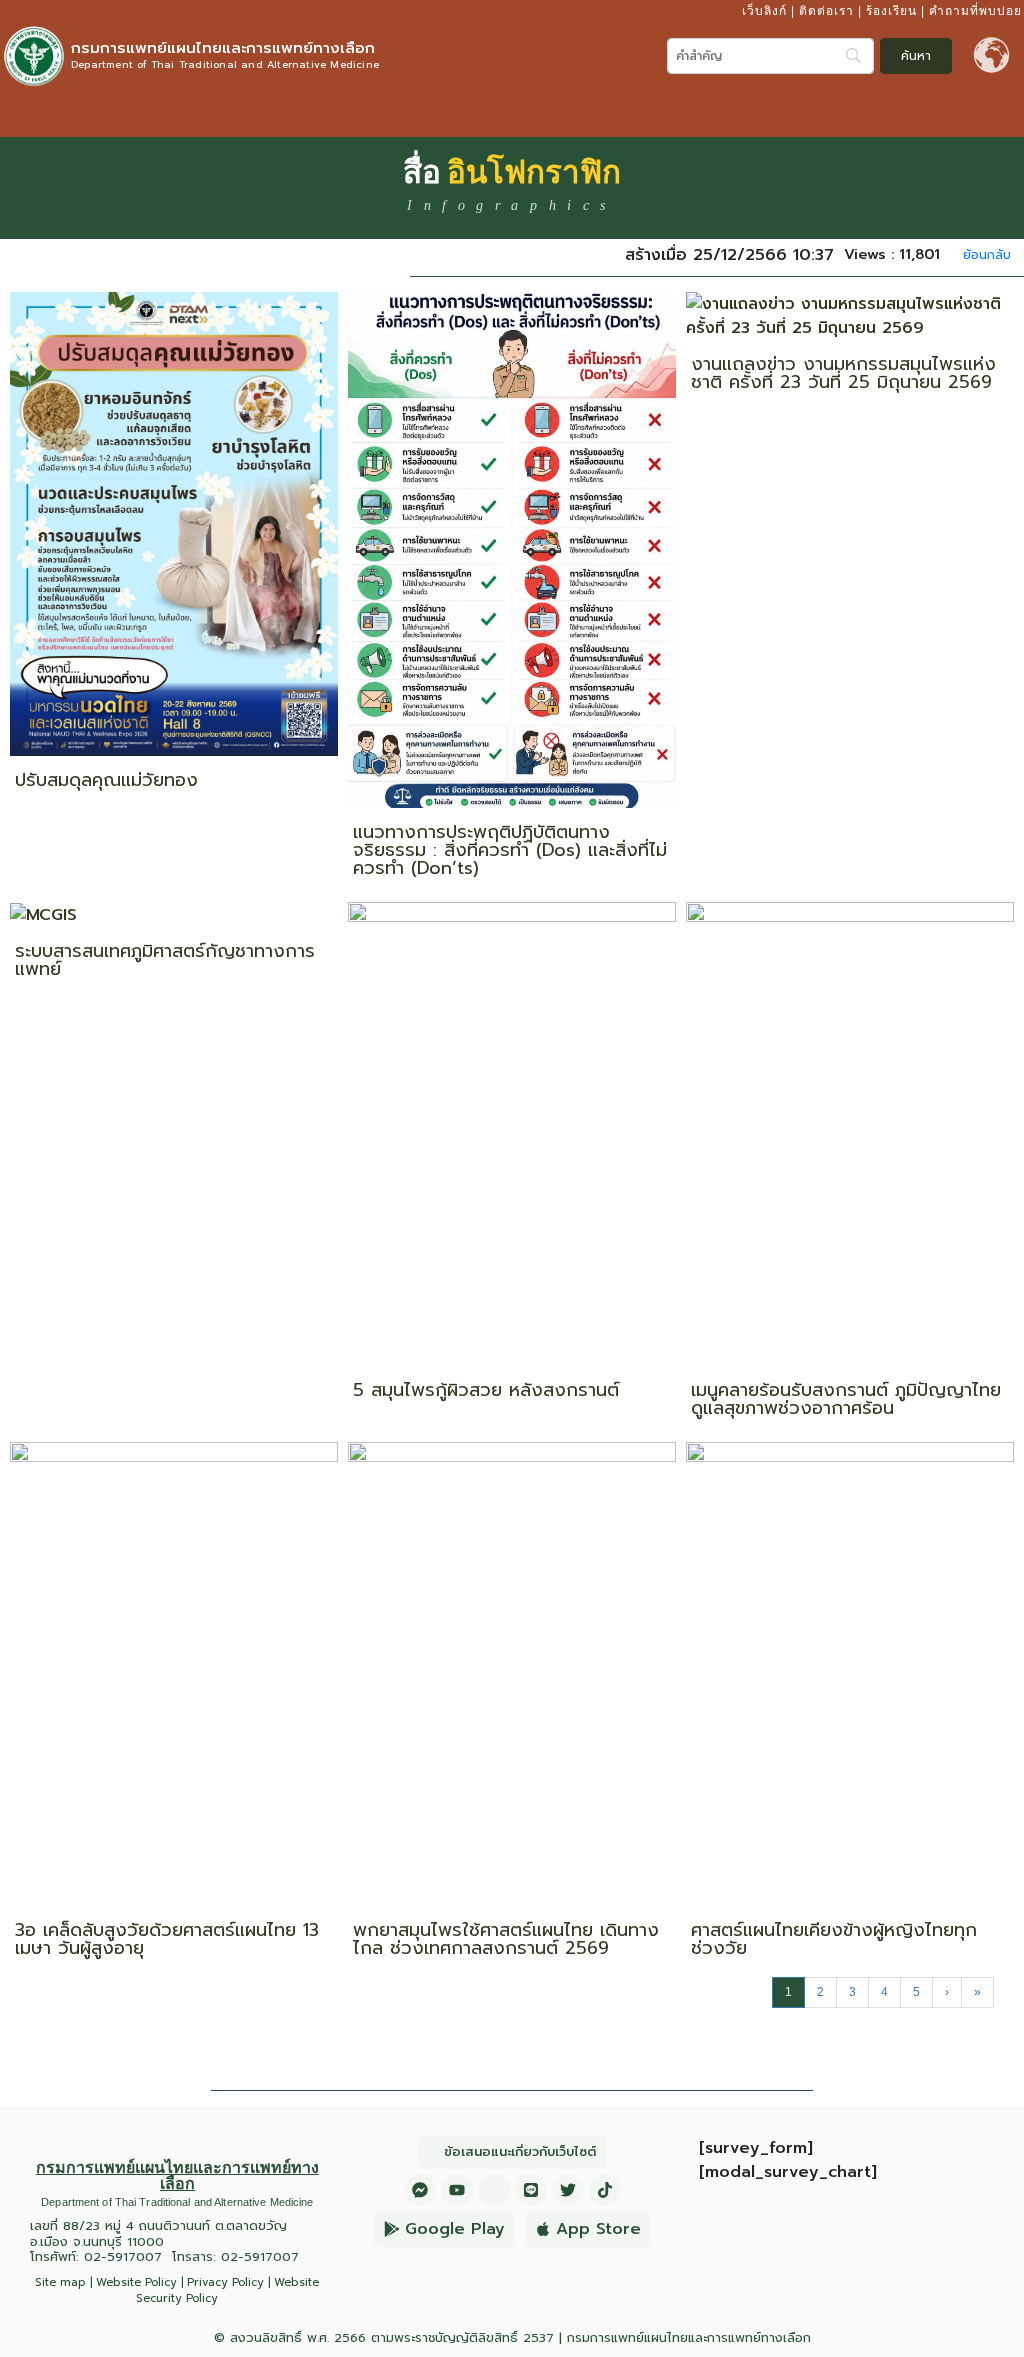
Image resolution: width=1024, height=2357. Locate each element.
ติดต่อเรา (826, 11)
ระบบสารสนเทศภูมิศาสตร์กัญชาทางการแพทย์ (165, 960)
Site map (60, 2282)
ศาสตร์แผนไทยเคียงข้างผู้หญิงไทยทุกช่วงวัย (834, 1939)
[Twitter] (568, 2190)
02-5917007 (123, 2256)
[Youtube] (457, 2190)
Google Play (455, 2229)
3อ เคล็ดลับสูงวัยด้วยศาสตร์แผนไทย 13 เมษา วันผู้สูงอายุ (167, 1939)
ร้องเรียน (891, 11)
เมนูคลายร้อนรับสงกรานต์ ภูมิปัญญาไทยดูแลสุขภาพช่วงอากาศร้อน (846, 1399)
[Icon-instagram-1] (494, 2190)
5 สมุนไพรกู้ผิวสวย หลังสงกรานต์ (486, 1390)
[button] (1003, 112)
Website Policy (136, 2282)
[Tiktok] (605, 2190)
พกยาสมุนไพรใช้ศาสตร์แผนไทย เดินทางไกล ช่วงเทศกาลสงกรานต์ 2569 (506, 1939)
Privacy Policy (225, 2282)
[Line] (531, 2190)
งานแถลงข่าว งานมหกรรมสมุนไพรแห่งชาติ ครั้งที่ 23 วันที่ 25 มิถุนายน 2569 (843, 373)
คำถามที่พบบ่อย (975, 11)
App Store (598, 2229)
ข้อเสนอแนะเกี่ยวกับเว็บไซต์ (520, 2151)
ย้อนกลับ (987, 255)
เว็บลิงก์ (764, 11)
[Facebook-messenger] (420, 2190)
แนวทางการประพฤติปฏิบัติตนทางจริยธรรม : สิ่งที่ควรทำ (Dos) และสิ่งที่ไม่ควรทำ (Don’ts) (510, 850)
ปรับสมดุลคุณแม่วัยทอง (106, 780)
